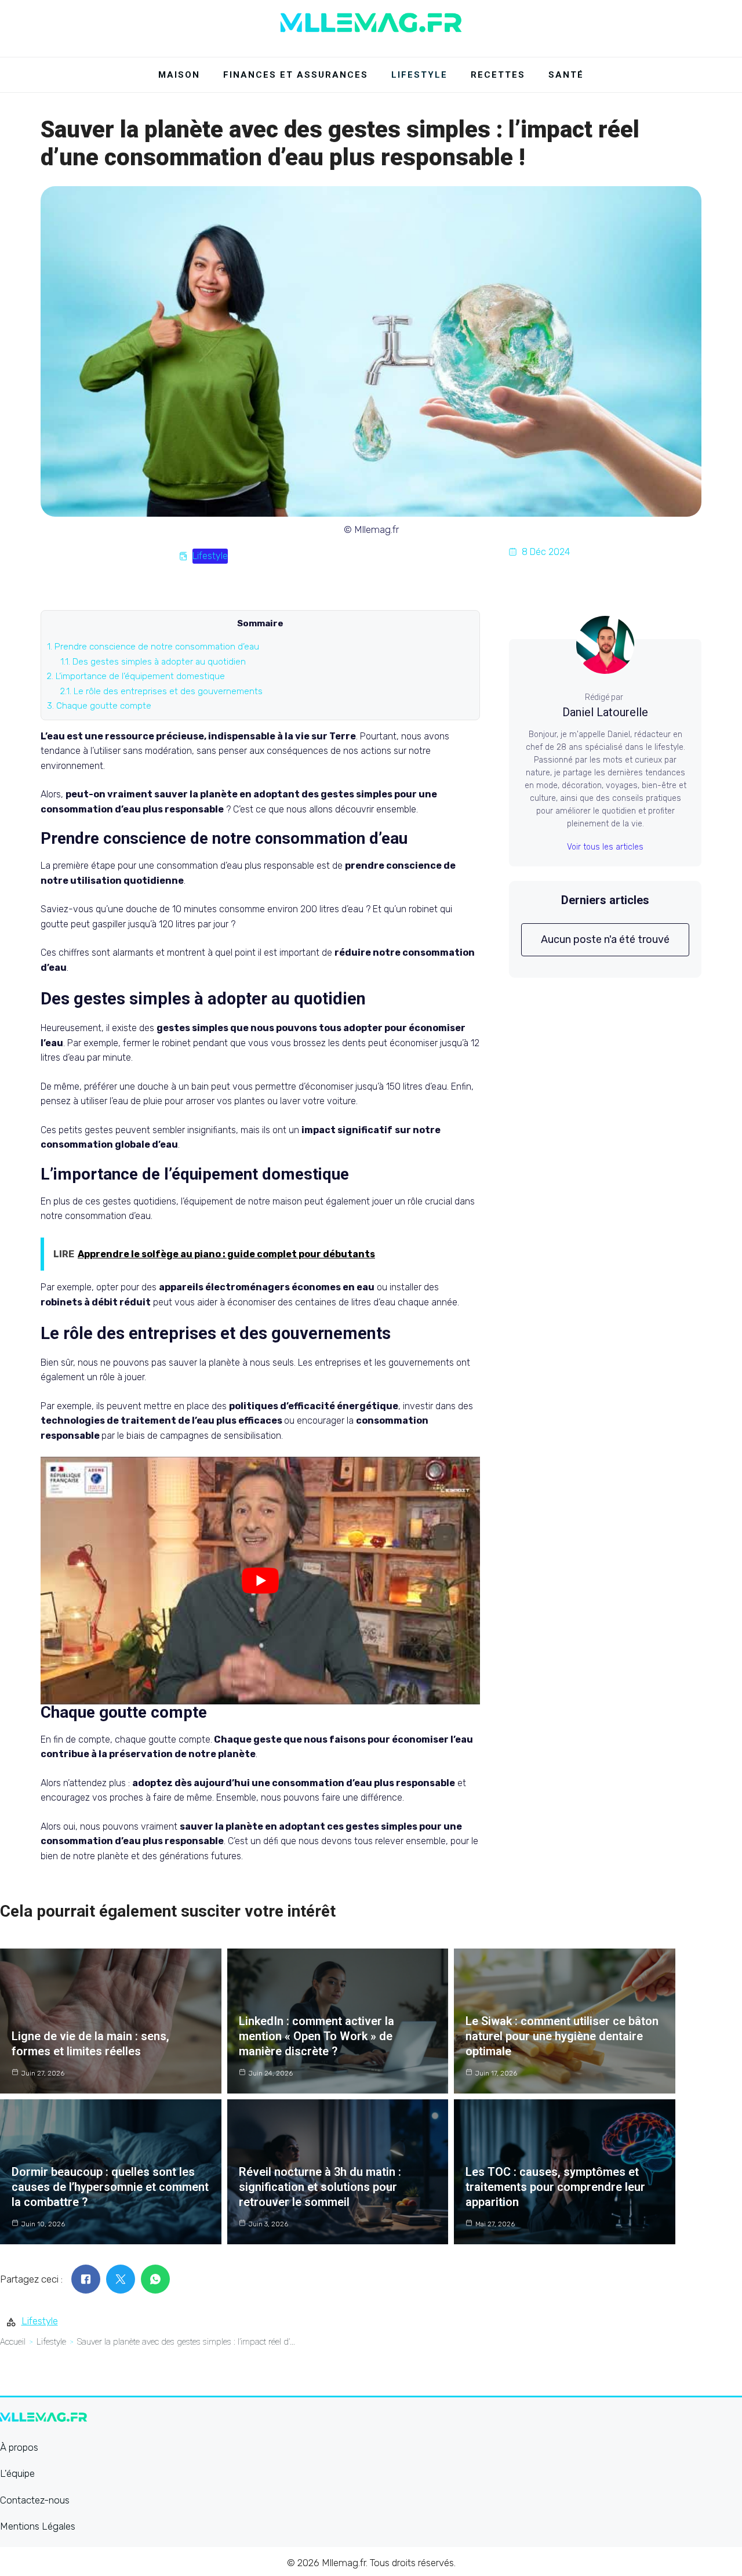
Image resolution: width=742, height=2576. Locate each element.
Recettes (498, 75)
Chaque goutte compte (99, 706)
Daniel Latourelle (605, 712)
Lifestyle (419, 75)
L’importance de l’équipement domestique (136, 676)
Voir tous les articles (605, 847)
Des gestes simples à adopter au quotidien (153, 662)
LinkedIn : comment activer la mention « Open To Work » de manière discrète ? (317, 2036)
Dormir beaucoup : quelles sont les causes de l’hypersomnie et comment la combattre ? (110, 2187)
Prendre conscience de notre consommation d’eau (153, 647)
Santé (566, 75)
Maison (179, 75)
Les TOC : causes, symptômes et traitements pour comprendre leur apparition (555, 2187)
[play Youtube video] (260, 1580)
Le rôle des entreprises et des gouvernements (161, 691)
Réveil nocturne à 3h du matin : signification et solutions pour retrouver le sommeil (320, 2187)
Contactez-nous (35, 2500)
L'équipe (17, 2473)
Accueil (13, 2342)
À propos (19, 2447)
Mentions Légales (38, 2526)
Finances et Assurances (296, 75)
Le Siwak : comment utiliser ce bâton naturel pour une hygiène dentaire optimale (562, 2036)
